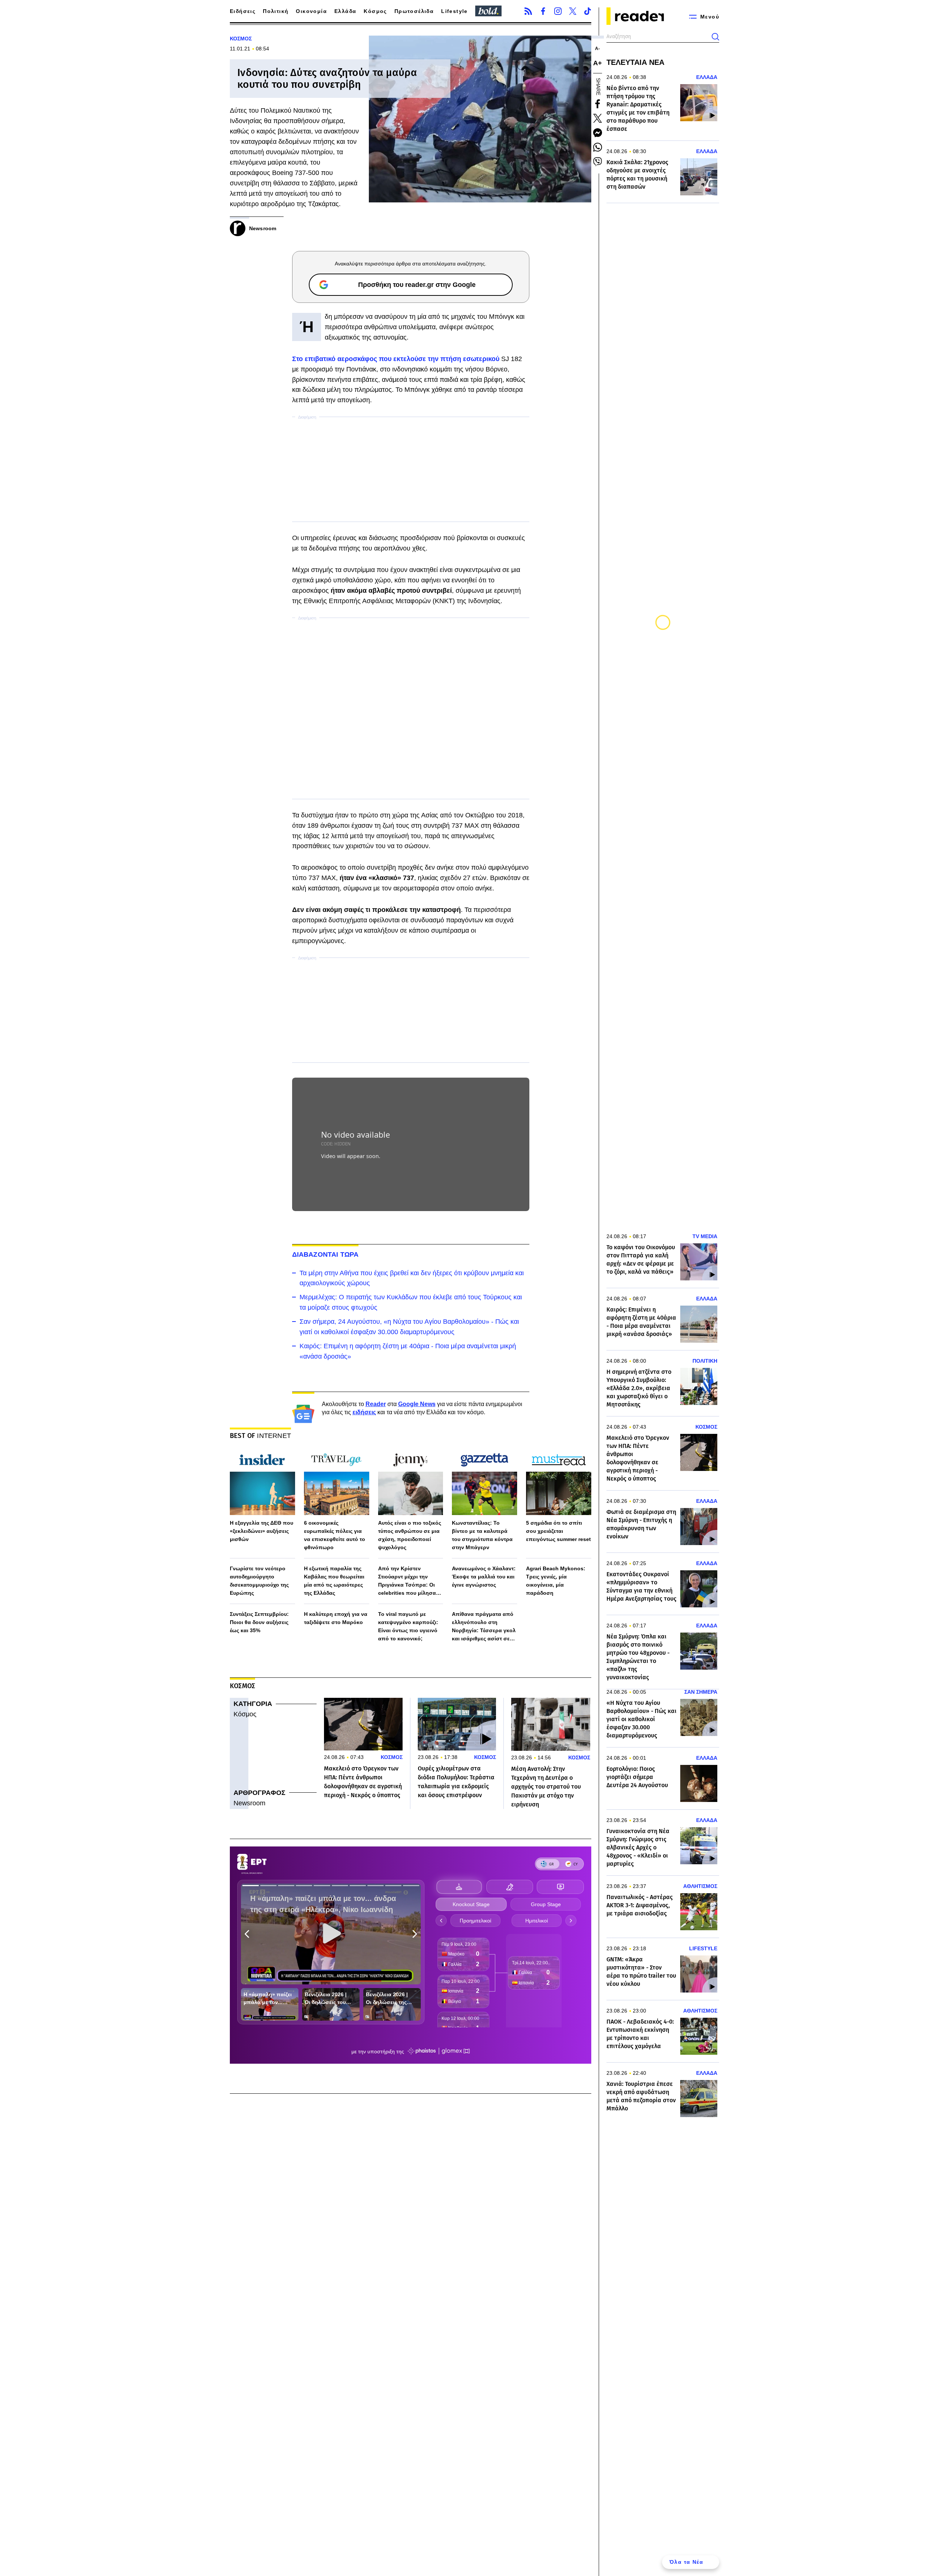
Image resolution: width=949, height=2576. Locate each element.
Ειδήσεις (243, 11)
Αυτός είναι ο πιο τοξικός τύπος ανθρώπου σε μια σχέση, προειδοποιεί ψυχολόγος (410, 1535)
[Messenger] (598, 133)
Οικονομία (311, 11)
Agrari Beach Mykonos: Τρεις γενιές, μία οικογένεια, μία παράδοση (556, 1581)
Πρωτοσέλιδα (414, 11)
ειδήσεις (364, 1412)
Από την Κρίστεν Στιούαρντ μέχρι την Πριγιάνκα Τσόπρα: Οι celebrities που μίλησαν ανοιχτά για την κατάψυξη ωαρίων (411, 1581)
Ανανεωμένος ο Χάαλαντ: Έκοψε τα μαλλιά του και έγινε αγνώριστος (484, 1577)
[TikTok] (588, 11)
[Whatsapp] (598, 147)
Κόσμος (375, 11)
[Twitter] (573, 11)
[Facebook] (543, 11)
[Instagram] (558, 11)
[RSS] (528, 11)
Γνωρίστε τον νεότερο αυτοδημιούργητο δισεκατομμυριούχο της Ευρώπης (259, 1581)
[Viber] (598, 162)
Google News (417, 1404)
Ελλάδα (345, 11)
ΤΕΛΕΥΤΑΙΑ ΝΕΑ (635, 62)
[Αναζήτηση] (715, 37)
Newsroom (249, 1803)
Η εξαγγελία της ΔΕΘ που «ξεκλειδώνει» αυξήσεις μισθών (262, 1531)
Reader (376, 1404)
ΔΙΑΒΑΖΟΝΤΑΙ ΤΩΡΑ (325, 1254)
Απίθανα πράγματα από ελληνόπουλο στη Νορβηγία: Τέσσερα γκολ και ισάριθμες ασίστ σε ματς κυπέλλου (484, 1627)
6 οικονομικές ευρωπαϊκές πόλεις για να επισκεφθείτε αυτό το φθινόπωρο (335, 1535)
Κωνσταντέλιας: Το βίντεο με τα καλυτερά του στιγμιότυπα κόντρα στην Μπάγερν (482, 1535)
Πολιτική (276, 11)
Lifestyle (454, 11)
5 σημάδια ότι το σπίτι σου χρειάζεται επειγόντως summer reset (558, 1531)
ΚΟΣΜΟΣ (241, 39)
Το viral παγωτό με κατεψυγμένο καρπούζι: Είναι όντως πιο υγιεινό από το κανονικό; (408, 1626)
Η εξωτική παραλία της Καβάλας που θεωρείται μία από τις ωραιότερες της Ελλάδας (334, 1581)
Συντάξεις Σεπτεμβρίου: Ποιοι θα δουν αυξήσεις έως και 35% (259, 1622)
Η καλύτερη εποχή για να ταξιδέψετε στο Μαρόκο (336, 1618)
